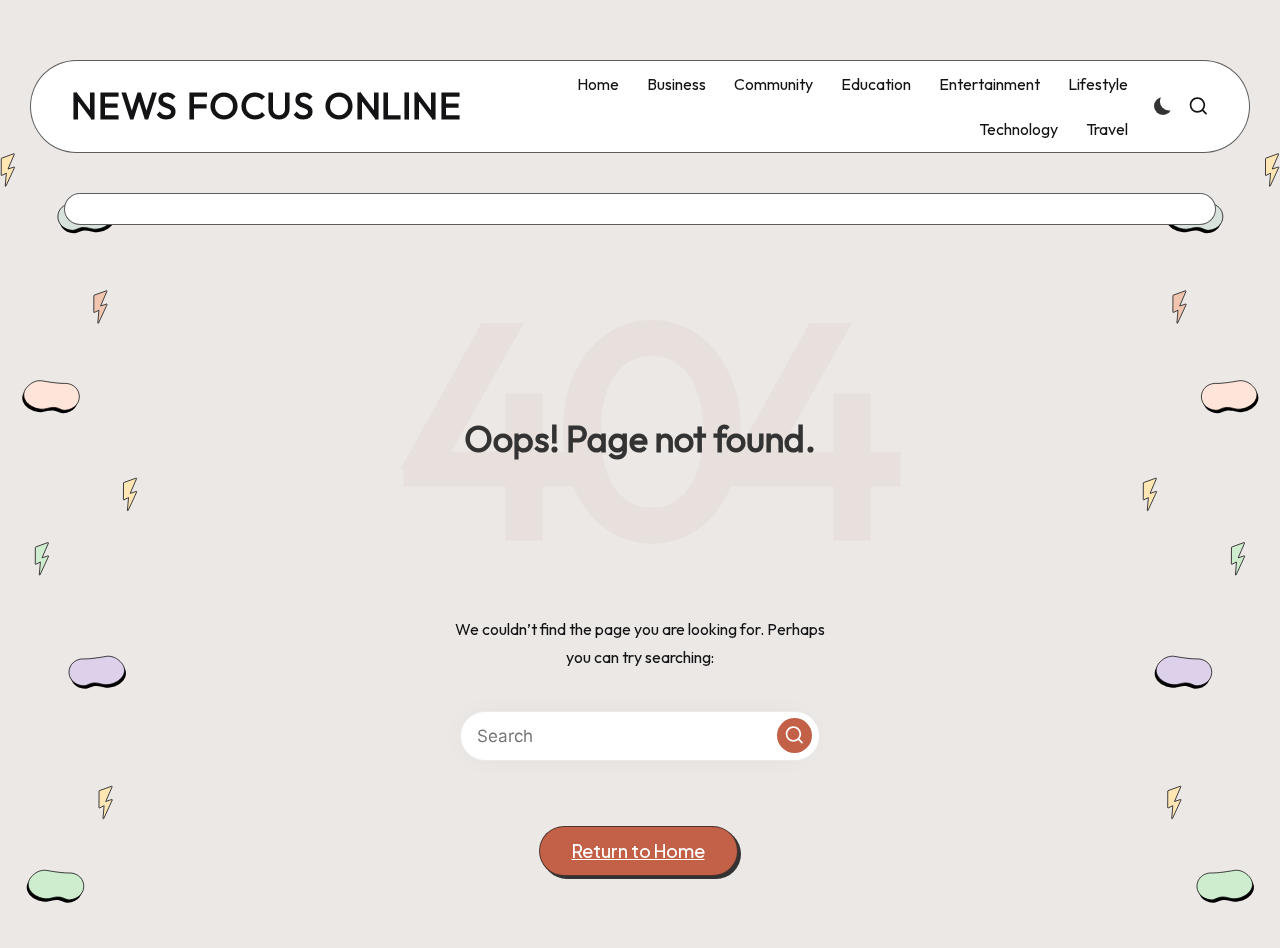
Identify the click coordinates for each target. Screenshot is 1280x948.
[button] (794, 735)
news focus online (266, 106)
